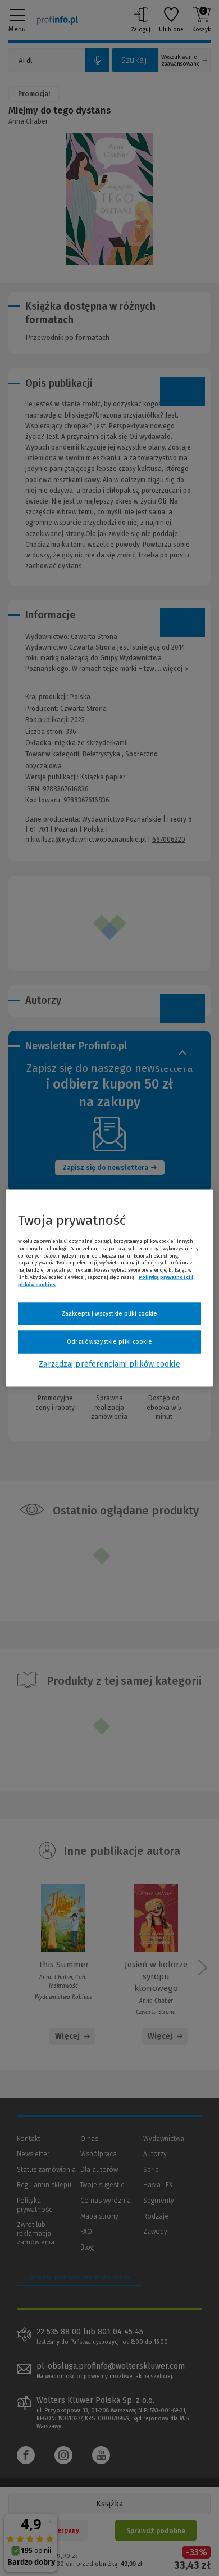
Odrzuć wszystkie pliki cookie (109, 1342)
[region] (110, 1288)
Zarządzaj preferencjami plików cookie (109, 1364)
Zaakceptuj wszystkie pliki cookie (110, 1313)
